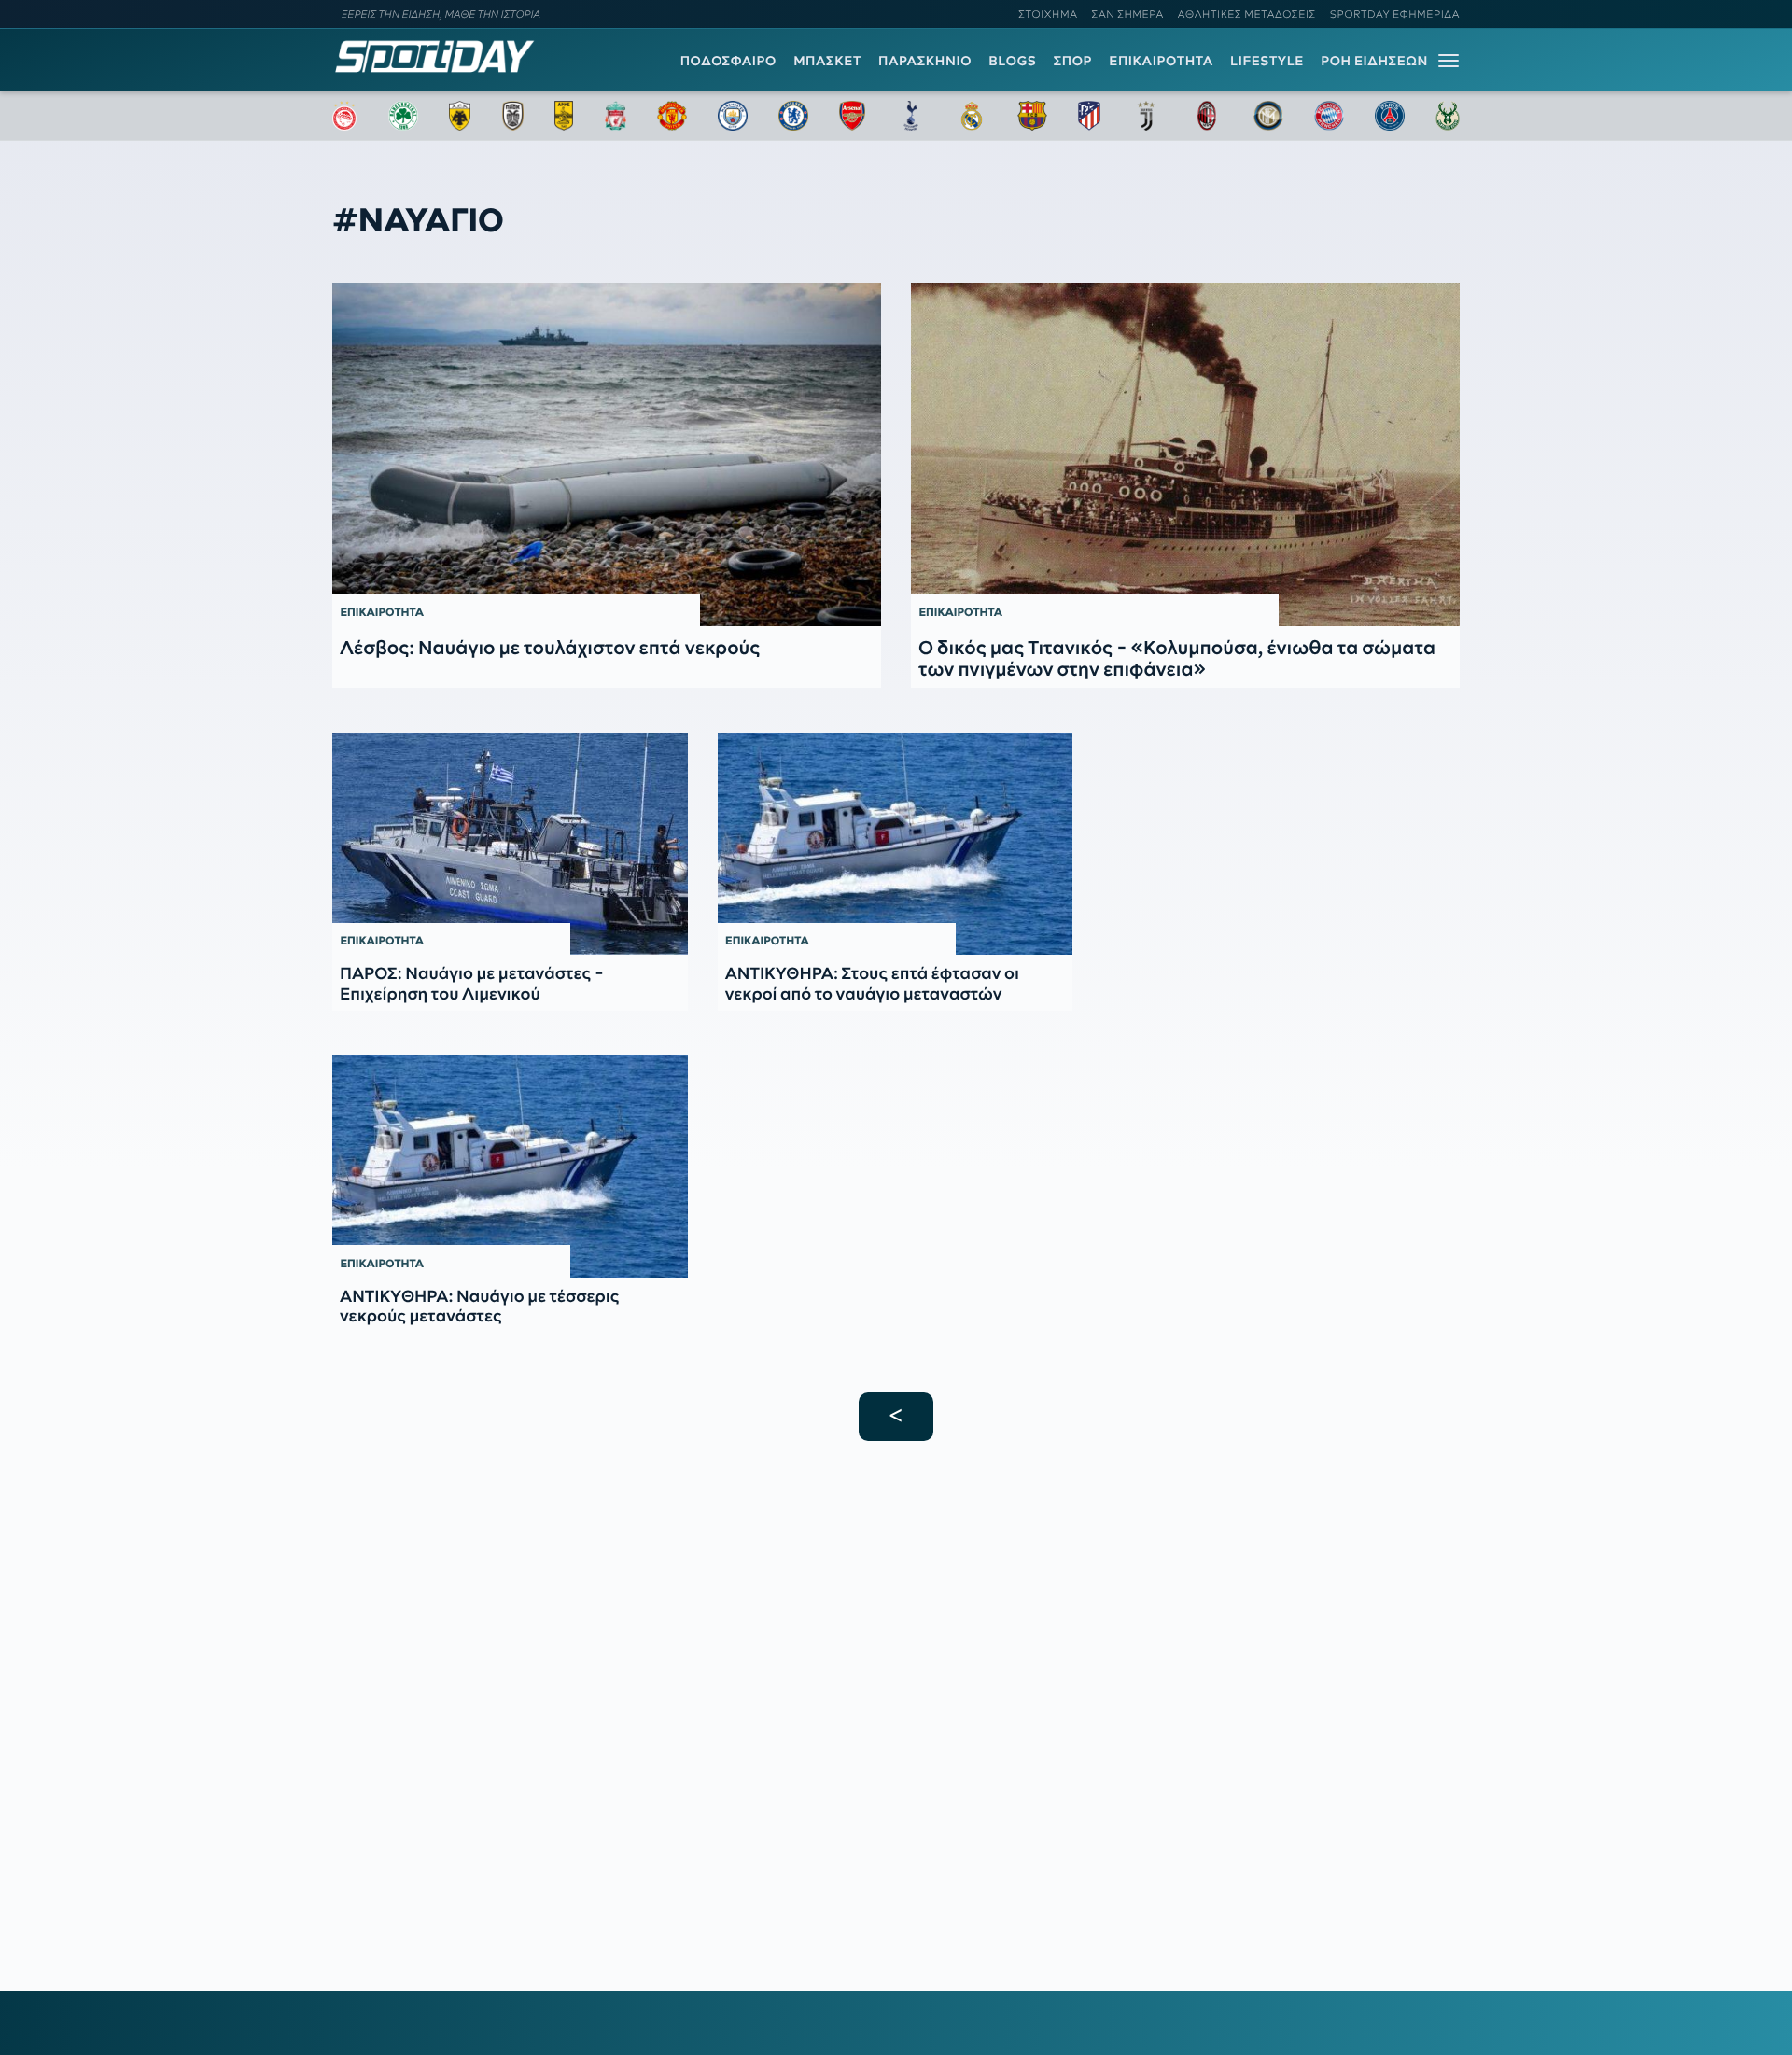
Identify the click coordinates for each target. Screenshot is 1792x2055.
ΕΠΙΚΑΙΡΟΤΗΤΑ (1161, 61)
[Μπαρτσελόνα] (1032, 116)
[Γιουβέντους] (1146, 116)
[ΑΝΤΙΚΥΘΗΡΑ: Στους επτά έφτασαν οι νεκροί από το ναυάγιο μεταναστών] (896, 844)
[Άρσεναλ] (852, 116)
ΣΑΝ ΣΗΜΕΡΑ (1128, 14)
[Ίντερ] (1268, 116)
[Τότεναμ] (911, 116)
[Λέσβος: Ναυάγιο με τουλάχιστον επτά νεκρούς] (607, 454)
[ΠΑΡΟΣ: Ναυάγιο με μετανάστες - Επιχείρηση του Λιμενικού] (510, 844)
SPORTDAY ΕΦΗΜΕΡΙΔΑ (1395, 14)
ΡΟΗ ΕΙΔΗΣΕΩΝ (1374, 61)
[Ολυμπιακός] (344, 116)
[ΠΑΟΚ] (513, 116)
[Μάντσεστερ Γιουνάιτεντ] (672, 116)
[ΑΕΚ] (460, 116)
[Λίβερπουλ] (616, 116)
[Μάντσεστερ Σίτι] (733, 116)
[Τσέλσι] (793, 116)
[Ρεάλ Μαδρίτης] (972, 116)
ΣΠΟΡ (1073, 61)
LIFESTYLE (1267, 61)
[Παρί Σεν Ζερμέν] (1390, 116)
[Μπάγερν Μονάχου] (1329, 116)
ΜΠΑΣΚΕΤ (827, 61)
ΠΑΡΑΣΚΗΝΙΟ (925, 61)
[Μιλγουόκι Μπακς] (1448, 116)
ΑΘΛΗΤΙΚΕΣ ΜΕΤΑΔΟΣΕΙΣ (1247, 14)
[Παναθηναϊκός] (403, 116)
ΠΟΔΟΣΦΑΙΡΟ (728, 61)
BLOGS (1012, 61)
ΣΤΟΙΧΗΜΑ (1048, 14)
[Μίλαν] (1207, 116)
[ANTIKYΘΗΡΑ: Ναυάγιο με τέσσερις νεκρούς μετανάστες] (510, 1167)
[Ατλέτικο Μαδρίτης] (1089, 116)
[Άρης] (564, 116)
